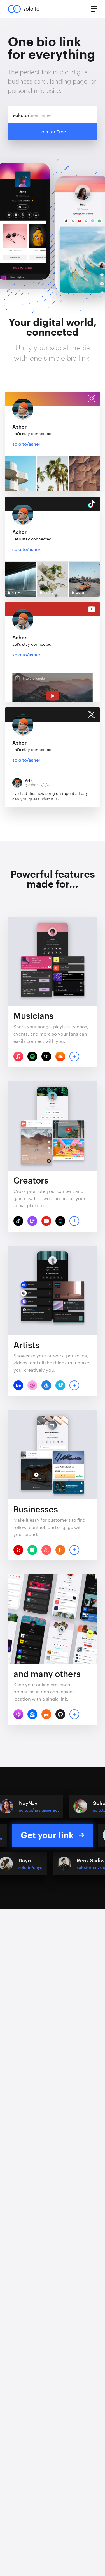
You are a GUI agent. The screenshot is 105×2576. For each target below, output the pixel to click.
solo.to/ (21, 115)
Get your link (47, 1835)
